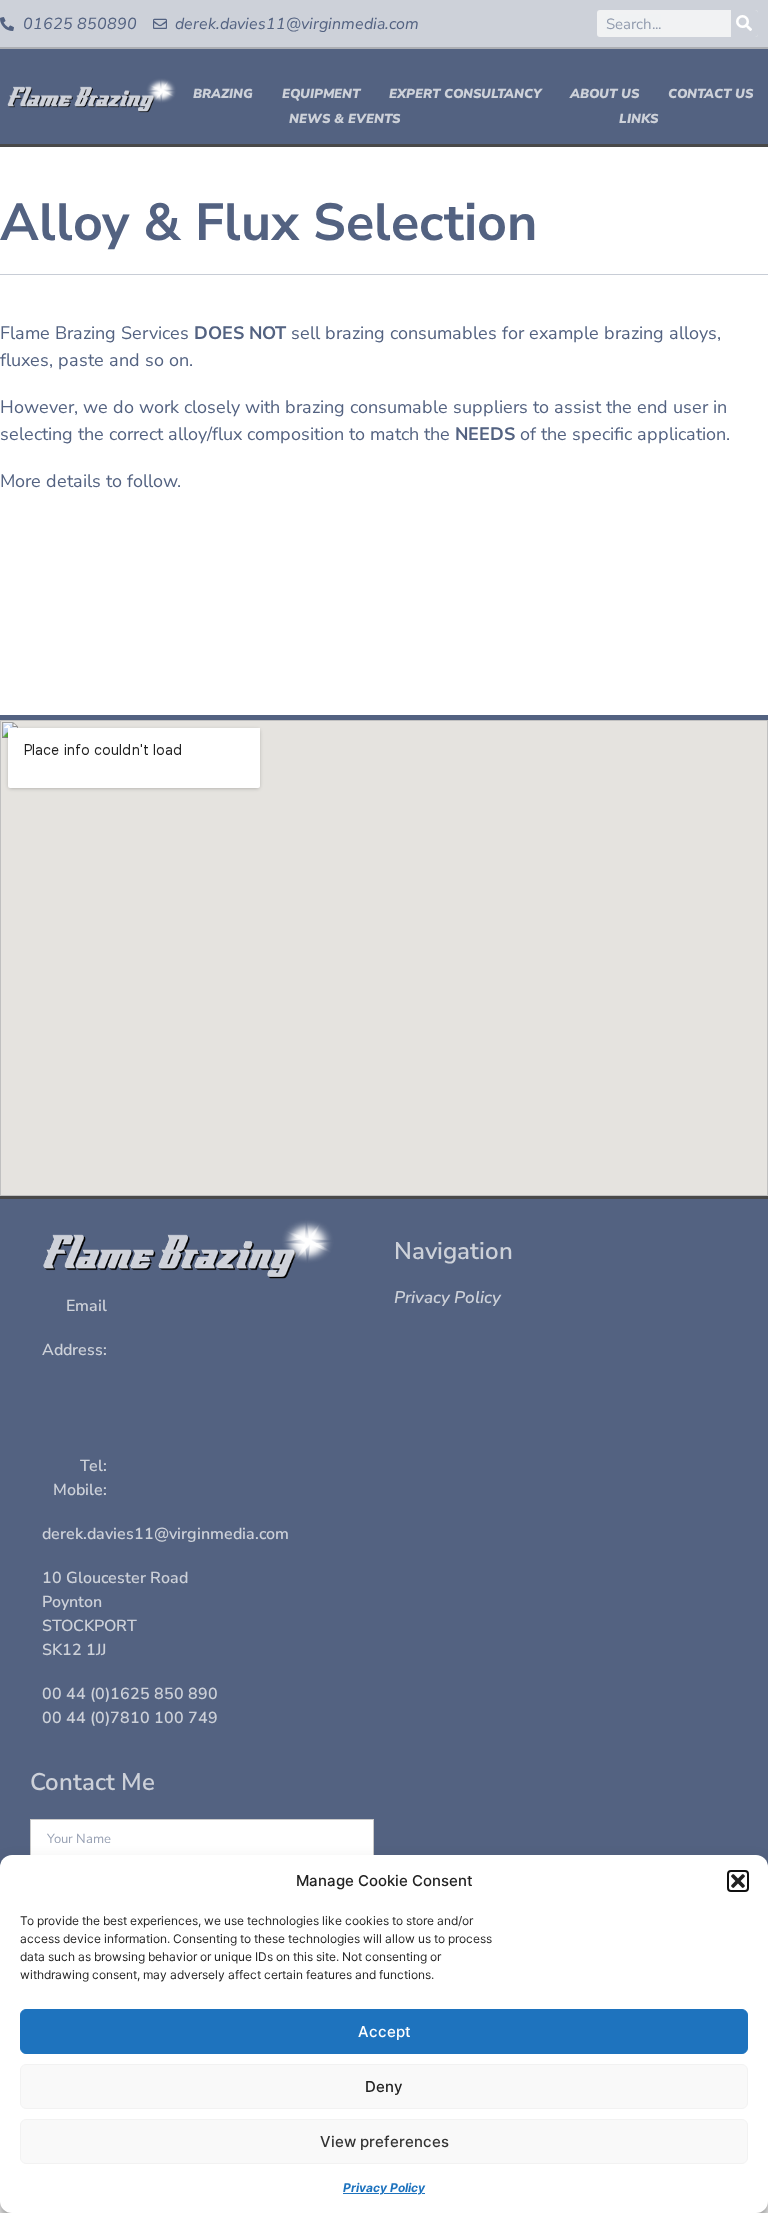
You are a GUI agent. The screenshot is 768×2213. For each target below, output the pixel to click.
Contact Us (710, 94)
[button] (738, 1881)
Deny (384, 2086)
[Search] (744, 23)
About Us (604, 94)
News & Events (344, 119)
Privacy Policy (384, 2187)
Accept (384, 2031)
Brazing (223, 94)
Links (638, 119)
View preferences (384, 2141)
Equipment (321, 94)
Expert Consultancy (465, 94)
